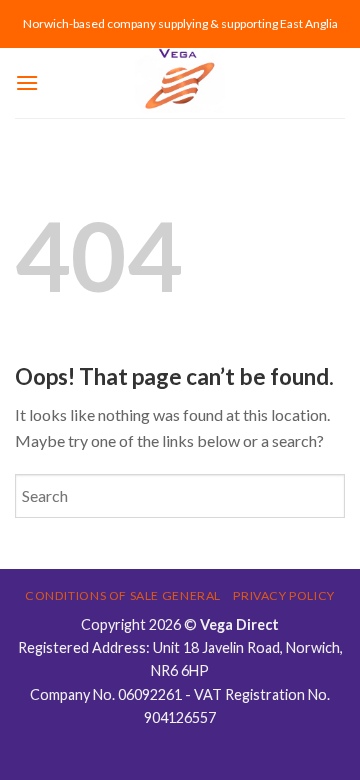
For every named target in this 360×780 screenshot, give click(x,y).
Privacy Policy (284, 595)
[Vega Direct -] (180, 83)
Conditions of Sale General (123, 595)
